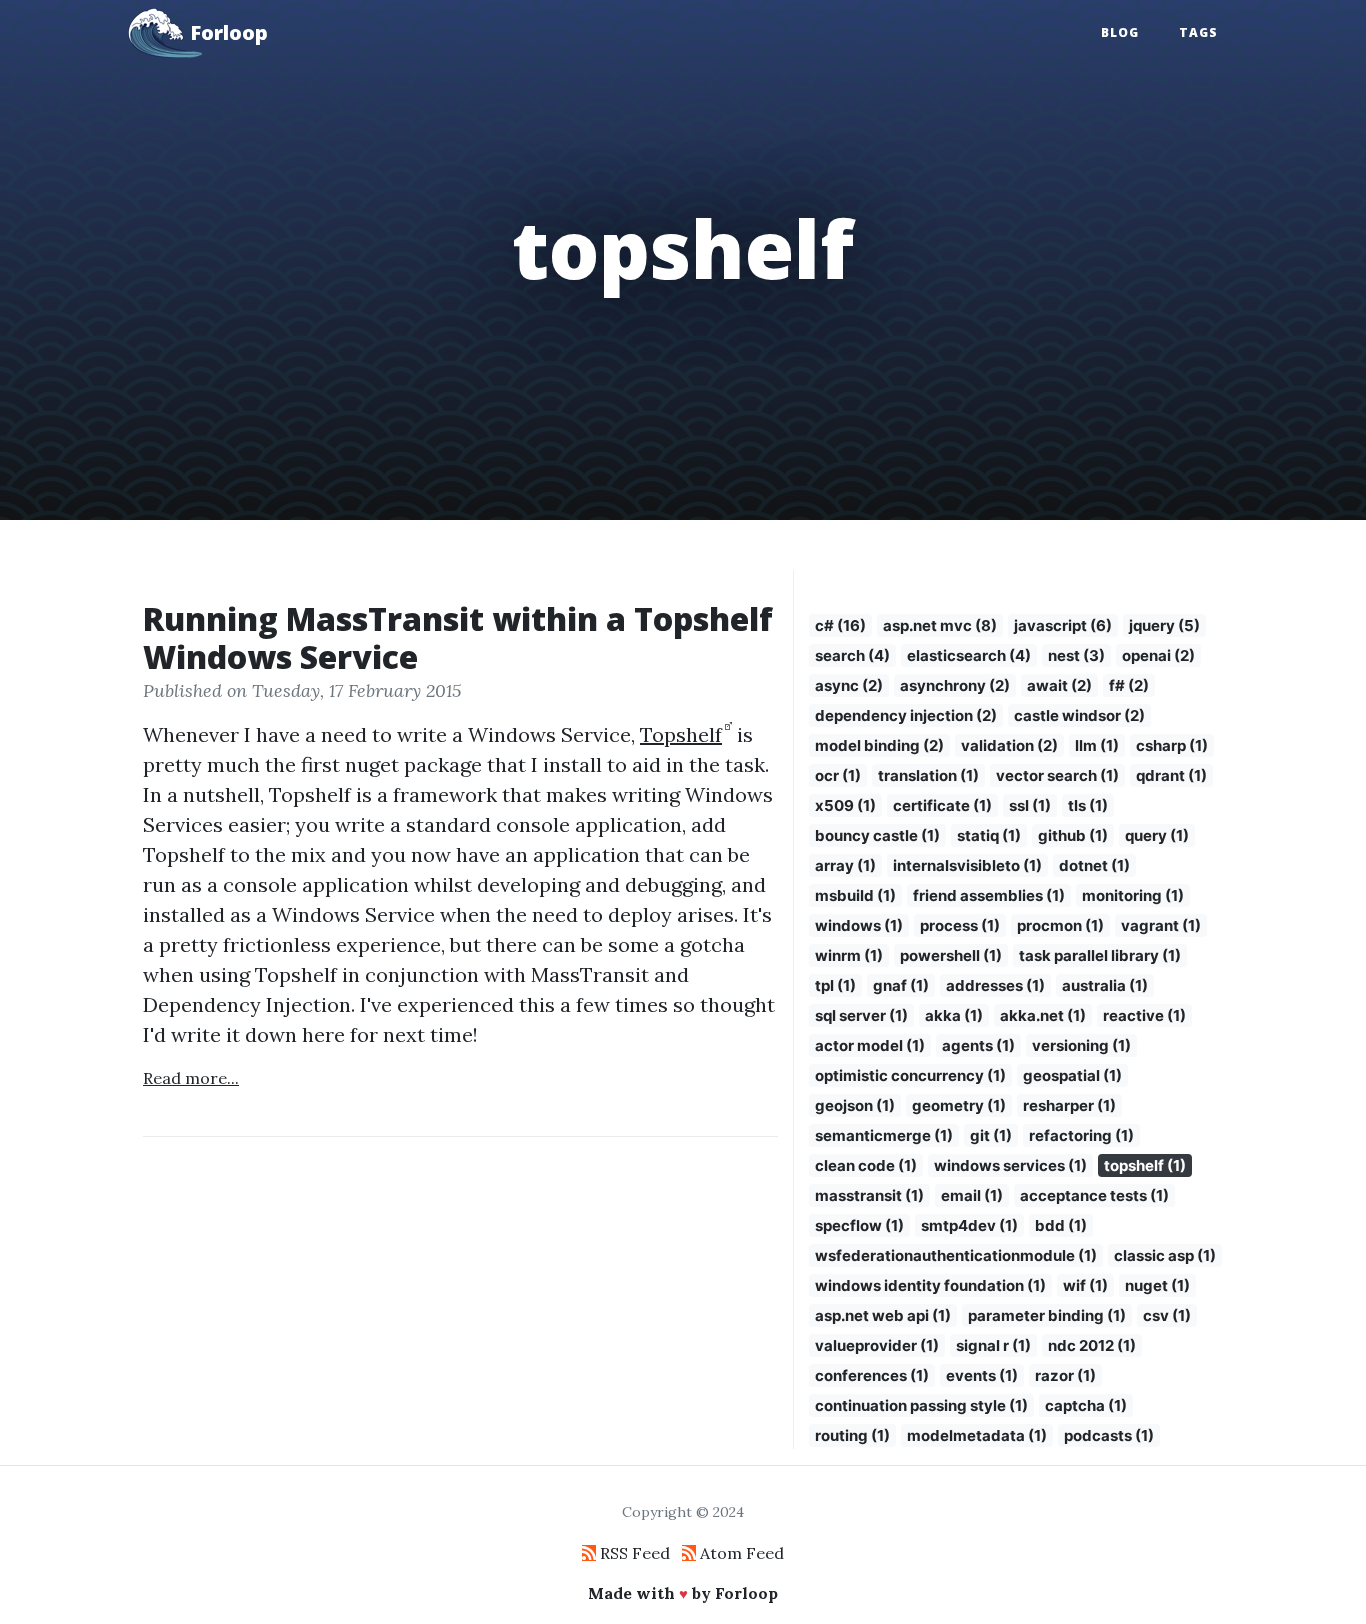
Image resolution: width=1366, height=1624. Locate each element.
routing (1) (852, 1435)
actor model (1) (870, 1045)
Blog (1120, 32)
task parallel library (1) (1100, 955)
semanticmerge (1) (884, 1135)
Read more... (191, 1078)
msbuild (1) (855, 895)
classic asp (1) (1165, 1255)
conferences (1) (872, 1375)
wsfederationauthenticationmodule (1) (956, 1255)
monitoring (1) (1133, 895)
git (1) (991, 1135)
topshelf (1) (1145, 1165)
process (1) (960, 925)
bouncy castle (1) (877, 835)
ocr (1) (838, 775)
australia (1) (1105, 985)
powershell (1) (951, 955)
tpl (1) (835, 985)
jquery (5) (1164, 625)
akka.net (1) (1043, 1015)
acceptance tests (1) (1094, 1195)
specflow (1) (859, 1225)
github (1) (1073, 835)
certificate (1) (942, 805)
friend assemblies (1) (989, 895)
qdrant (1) (1171, 775)
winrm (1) (849, 955)
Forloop (229, 32)
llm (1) (1097, 745)
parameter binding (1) (1047, 1315)
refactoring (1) (1081, 1135)
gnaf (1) (901, 985)
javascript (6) (1063, 625)
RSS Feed (633, 1553)
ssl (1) (1030, 805)
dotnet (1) (1094, 865)
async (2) (849, 685)
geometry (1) (959, 1105)
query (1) (1157, 835)
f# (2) (1129, 685)
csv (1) (1167, 1315)
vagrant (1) (1161, 925)
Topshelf (681, 734)
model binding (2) (879, 745)
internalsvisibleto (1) (967, 865)
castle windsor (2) (1079, 715)
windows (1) (859, 925)
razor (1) (1065, 1375)
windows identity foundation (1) (930, 1285)
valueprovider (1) (877, 1345)
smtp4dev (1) (969, 1225)
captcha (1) (1086, 1405)
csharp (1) (1172, 745)
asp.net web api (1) (883, 1315)
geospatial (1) (1072, 1075)
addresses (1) (995, 985)
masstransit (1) (869, 1195)
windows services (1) (1010, 1165)
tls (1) (1088, 805)
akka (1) (954, 1015)
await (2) (1059, 685)
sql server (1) (861, 1015)
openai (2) (1158, 655)
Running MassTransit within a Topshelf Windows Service (458, 637)
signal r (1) (993, 1345)
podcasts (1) (1109, 1435)
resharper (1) (1069, 1105)
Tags (1198, 32)
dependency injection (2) (906, 715)
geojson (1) (855, 1105)
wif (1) (1085, 1285)
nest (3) (1076, 655)
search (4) (852, 655)
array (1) (845, 865)
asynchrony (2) (955, 685)
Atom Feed (740, 1553)
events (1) (982, 1375)
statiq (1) (989, 835)
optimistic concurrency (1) (910, 1075)
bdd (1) (1061, 1225)
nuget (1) (1157, 1285)
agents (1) (978, 1045)
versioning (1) (1081, 1045)
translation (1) (928, 775)
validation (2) (1009, 745)
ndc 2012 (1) (1092, 1345)
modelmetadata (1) (977, 1435)
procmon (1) (1060, 925)
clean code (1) (866, 1165)
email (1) (972, 1195)
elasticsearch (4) (969, 655)
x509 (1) (845, 805)
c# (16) (840, 625)
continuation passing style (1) (921, 1405)
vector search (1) (1057, 775)
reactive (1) (1144, 1015)
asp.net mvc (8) (940, 625)
